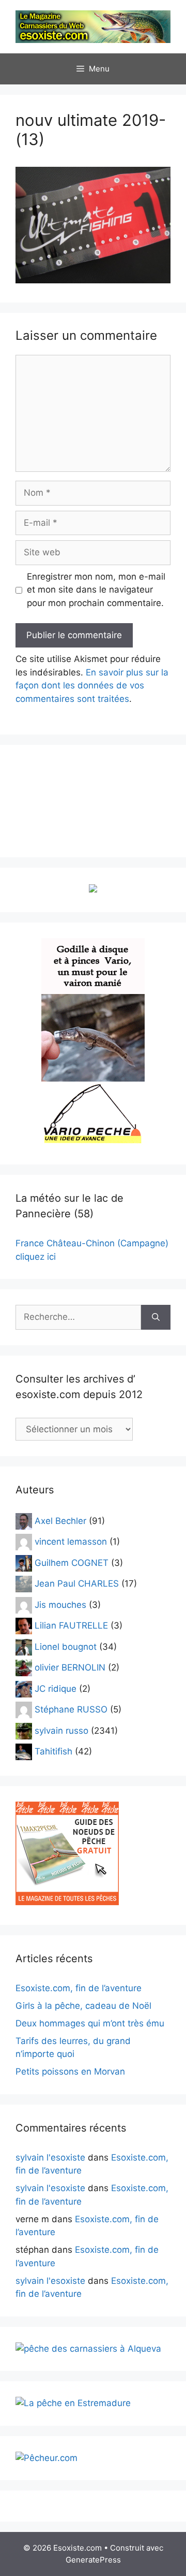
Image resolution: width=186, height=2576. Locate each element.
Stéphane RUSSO (71, 1709)
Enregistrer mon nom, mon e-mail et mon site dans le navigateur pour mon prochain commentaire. (96, 590)
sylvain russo (61, 1731)
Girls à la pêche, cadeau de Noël (83, 2006)
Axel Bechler (60, 1521)
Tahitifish (53, 1751)
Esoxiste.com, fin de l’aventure (79, 1988)
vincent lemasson (71, 1542)
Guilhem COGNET (72, 1563)
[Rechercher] (156, 1317)
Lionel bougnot (66, 1647)
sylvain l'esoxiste (50, 2157)
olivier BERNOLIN (70, 1667)
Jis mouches (60, 1605)
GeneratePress (93, 2560)
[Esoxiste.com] (93, 26)
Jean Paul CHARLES (77, 1584)
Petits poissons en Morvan (70, 2071)
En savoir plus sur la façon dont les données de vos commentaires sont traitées (92, 686)
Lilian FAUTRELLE (71, 1625)
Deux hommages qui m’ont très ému (90, 2023)
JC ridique (56, 1689)
